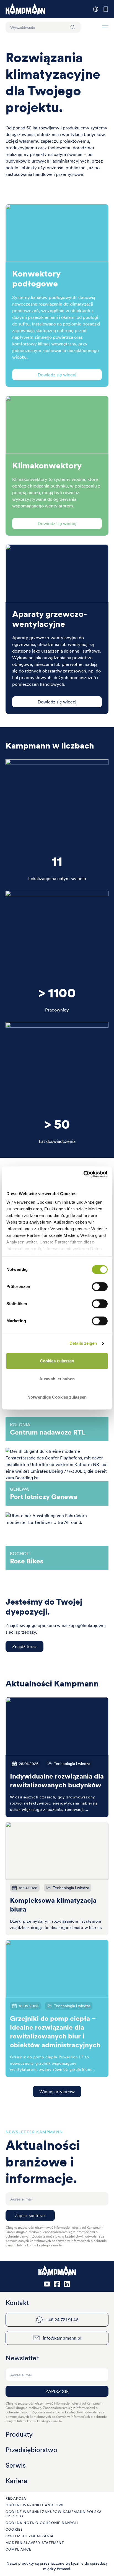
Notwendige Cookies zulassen (57, 1397)
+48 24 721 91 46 (62, 2320)
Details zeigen (83, 1343)
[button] (105, 27)
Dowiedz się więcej (57, 375)
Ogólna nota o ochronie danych (42, 2523)
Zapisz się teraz (30, 2215)
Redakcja (16, 2498)
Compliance (18, 2549)
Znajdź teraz (24, 1646)
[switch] (100, 1287)
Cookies (14, 2529)
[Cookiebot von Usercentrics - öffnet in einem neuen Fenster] (83, 1174)
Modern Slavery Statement (35, 2543)
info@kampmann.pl (62, 2338)
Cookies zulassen (57, 1361)
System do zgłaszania (30, 2536)
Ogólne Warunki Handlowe (35, 2505)
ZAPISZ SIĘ (57, 2391)
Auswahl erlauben (57, 1379)
